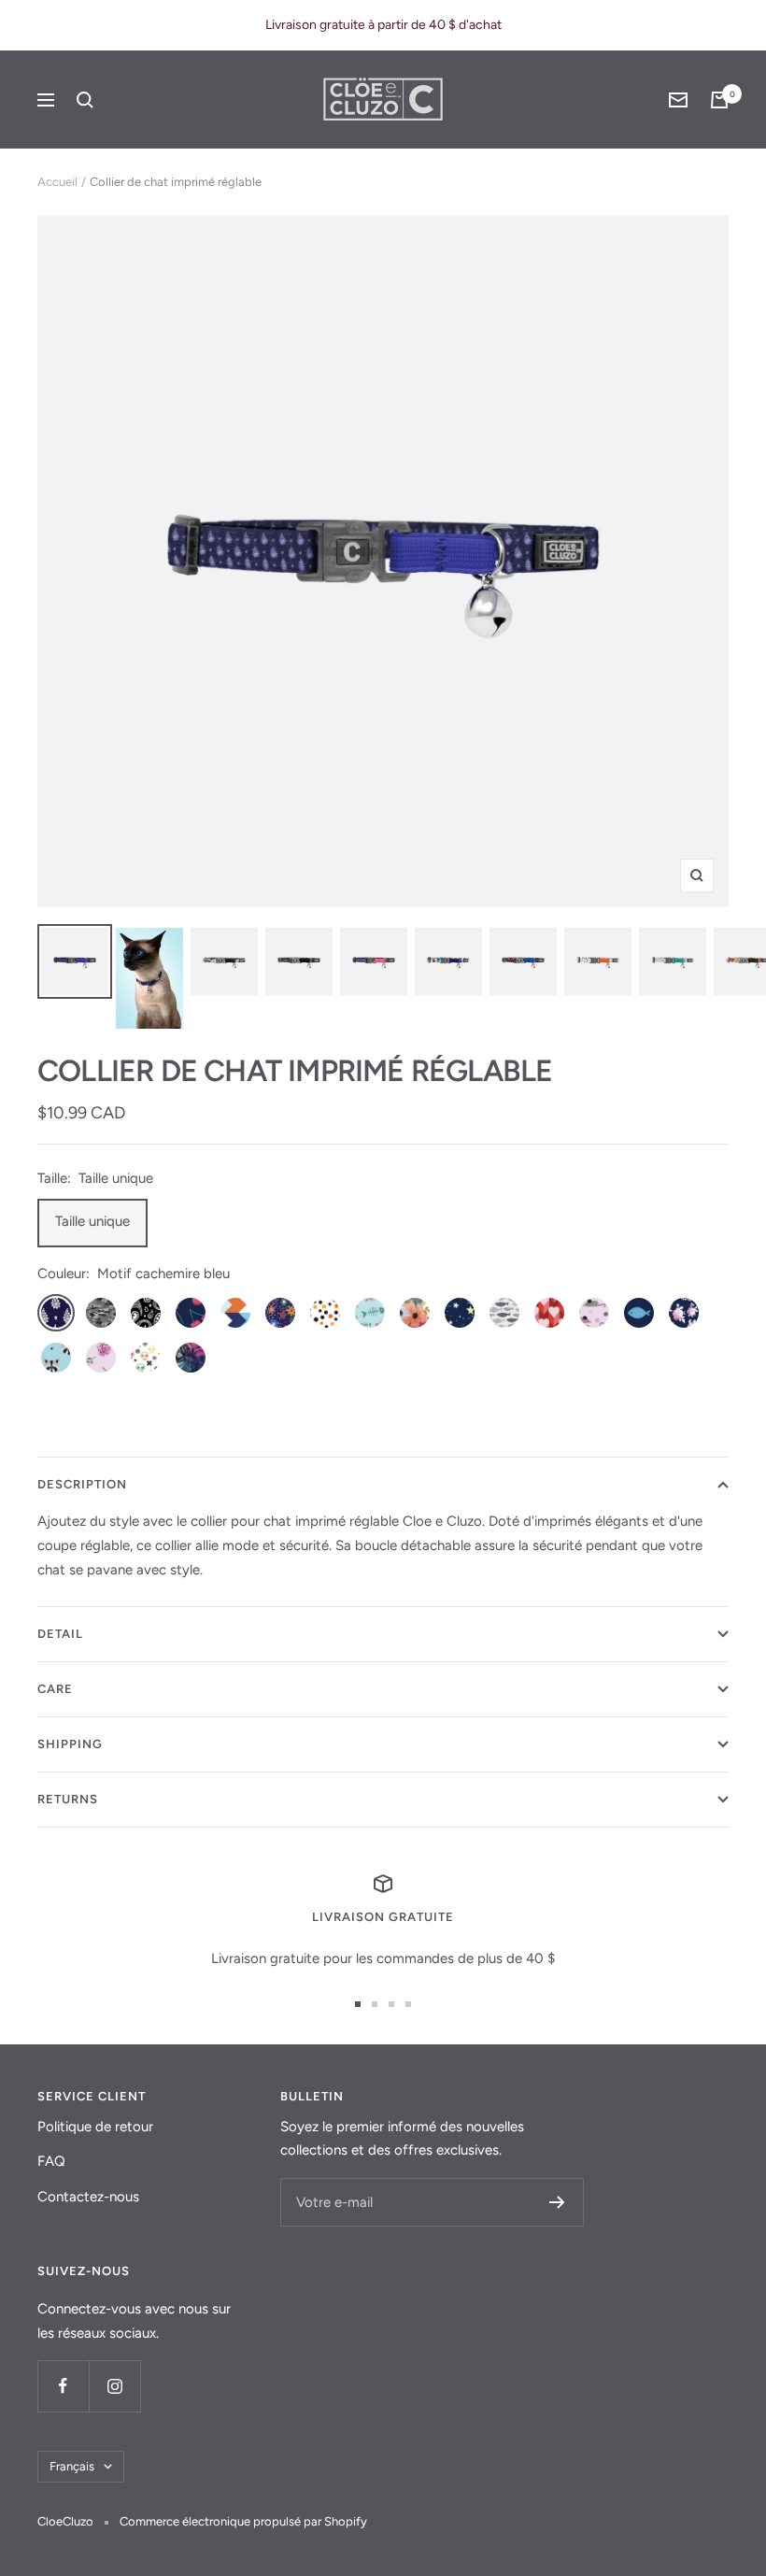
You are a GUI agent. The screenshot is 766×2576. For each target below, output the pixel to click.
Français (72, 2466)
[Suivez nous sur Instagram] (114, 2386)
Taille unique (92, 1221)
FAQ (51, 2161)
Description (82, 1484)
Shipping (70, 1744)
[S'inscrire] (557, 2202)
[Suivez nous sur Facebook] (63, 2386)
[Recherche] (85, 100)
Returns (68, 1799)
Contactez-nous (88, 2197)
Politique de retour (95, 2127)
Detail (60, 1634)
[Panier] (719, 100)
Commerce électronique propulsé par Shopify (243, 2521)
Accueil (57, 182)
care (55, 1689)
